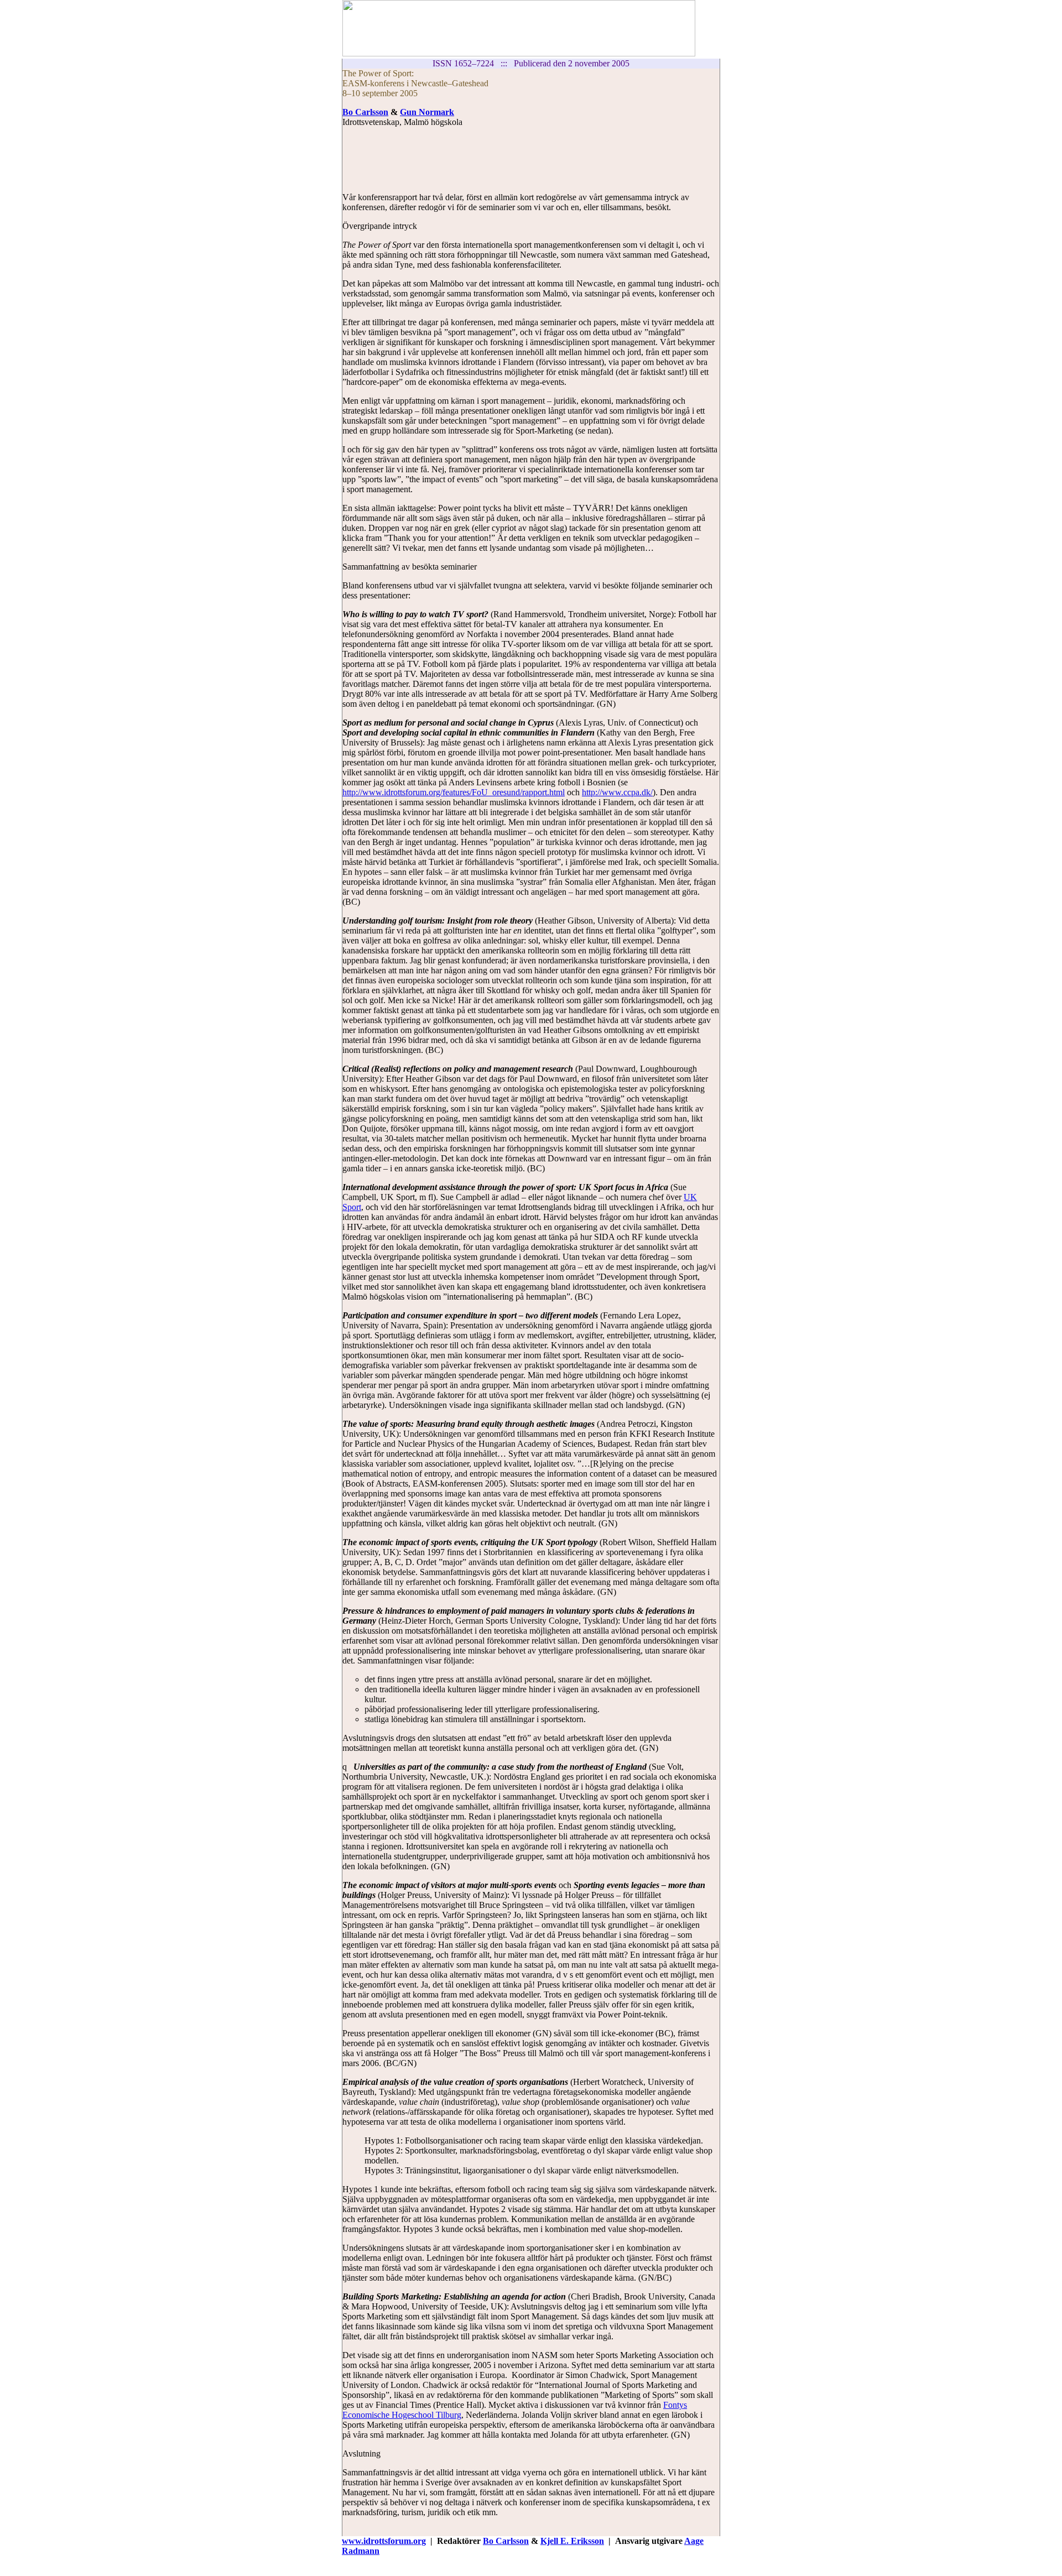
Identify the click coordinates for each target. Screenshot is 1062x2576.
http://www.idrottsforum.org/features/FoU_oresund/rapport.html (454, 792)
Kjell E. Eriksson (572, 2541)
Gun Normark (427, 112)
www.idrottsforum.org (384, 2541)
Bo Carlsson (365, 112)
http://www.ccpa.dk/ (617, 792)
